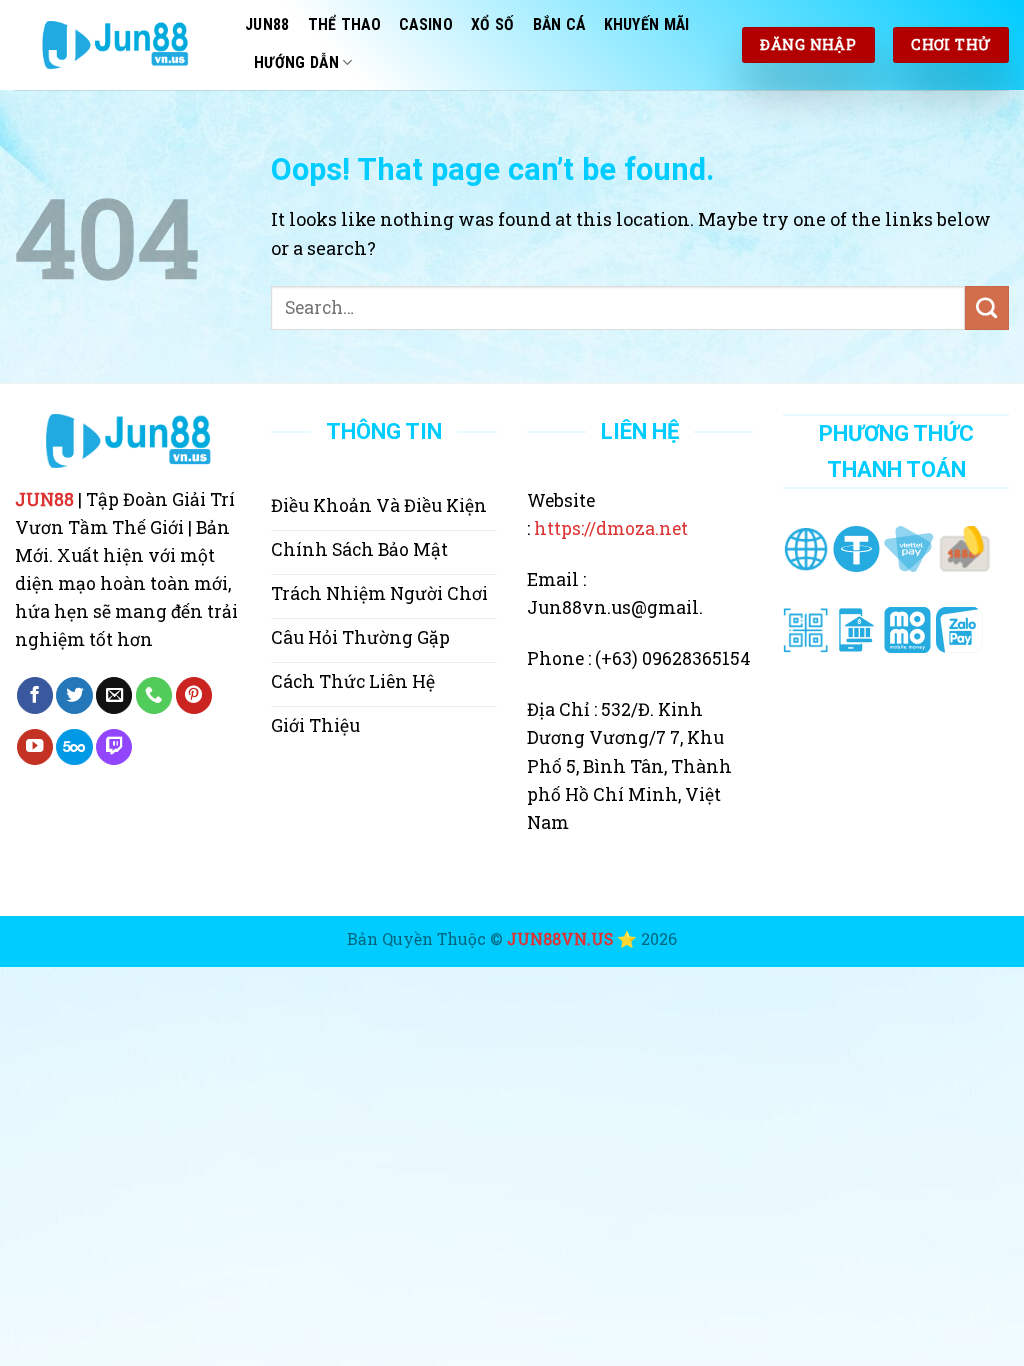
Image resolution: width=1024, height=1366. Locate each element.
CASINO (426, 24)
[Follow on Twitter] (74, 695)
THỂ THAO (345, 24)
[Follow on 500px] (74, 747)
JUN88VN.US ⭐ (572, 938)
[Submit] (987, 308)
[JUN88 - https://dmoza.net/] (115, 44)
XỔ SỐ (493, 24)
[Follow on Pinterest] (194, 695)
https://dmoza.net (611, 528)
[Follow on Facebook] (35, 695)
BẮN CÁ (559, 24)
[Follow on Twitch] (114, 747)
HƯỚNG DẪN (296, 62)
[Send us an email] (114, 695)
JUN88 (267, 24)
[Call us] (154, 695)
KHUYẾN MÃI (647, 24)
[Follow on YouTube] (35, 747)
